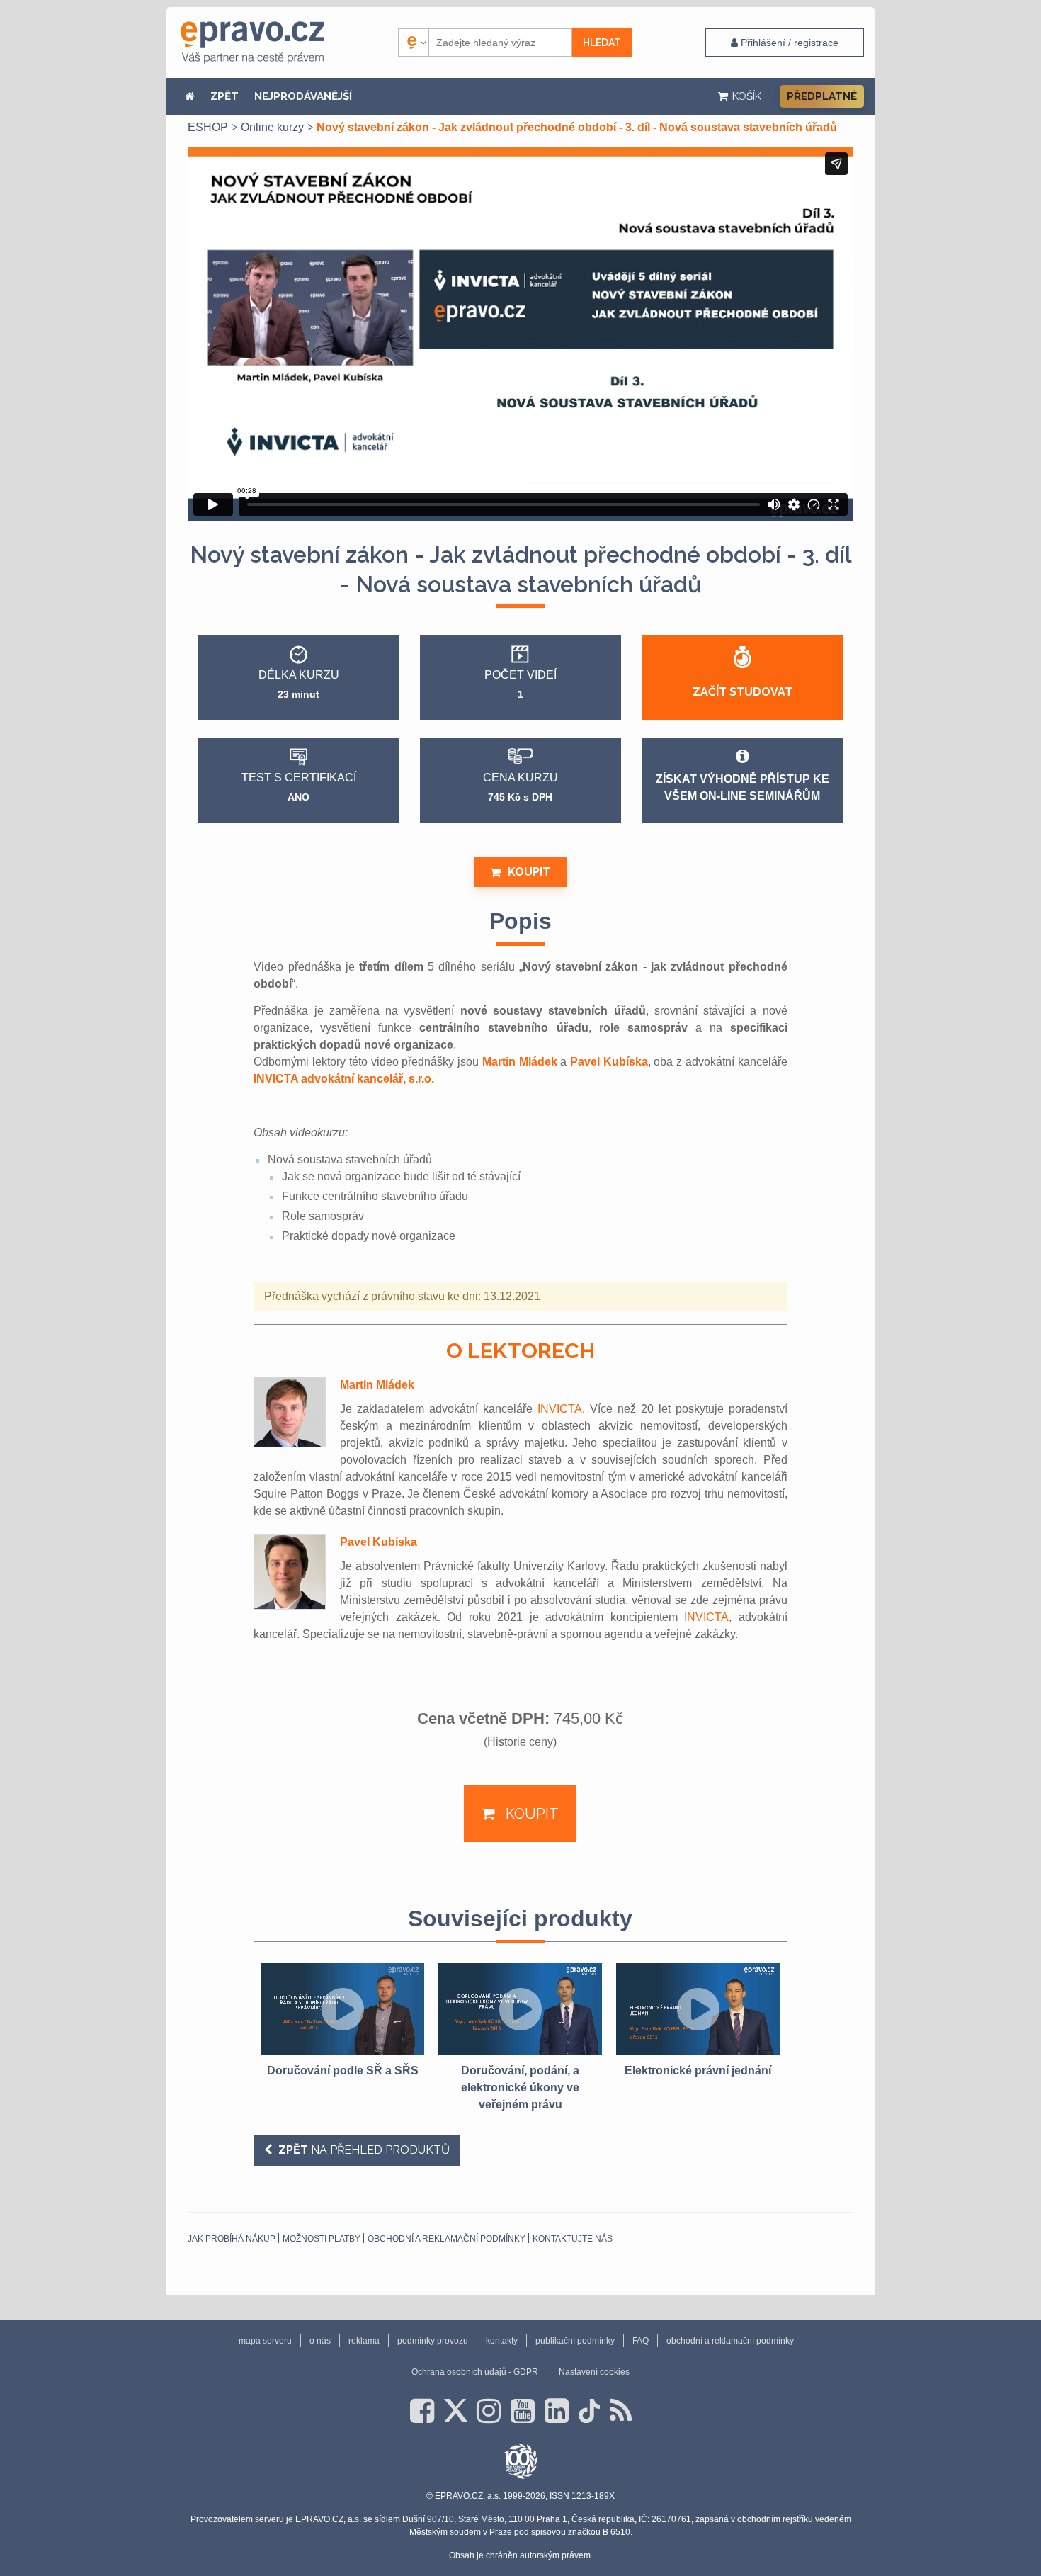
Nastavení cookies (594, 2372)
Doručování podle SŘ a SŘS (343, 2071)
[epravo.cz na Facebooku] (422, 2411)
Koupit (529, 872)
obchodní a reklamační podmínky (446, 2239)
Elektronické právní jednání (698, 2071)
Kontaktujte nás (573, 2239)
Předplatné (822, 96)
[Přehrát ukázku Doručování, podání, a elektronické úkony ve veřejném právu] (520, 2009)
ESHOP (208, 127)
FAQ (641, 2341)
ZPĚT (224, 96)
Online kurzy (272, 127)
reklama (364, 2341)
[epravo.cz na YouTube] (523, 2411)
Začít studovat (743, 692)
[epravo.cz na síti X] (455, 2411)
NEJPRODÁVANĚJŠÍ (303, 96)
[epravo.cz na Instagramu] (489, 2411)
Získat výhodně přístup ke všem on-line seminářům (743, 787)
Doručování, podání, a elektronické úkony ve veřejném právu (520, 2088)
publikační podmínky (575, 2341)
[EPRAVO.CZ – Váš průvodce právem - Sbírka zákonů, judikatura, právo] (252, 43)
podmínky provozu (433, 2341)
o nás (320, 2341)
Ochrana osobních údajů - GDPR (475, 2372)
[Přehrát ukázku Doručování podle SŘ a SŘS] (342, 2009)
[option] (342, 2021)
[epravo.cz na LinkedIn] (557, 2411)
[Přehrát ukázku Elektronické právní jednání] (698, 2009)
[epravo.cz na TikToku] (589, 2411)
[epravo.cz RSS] (621, 2411)
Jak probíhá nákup (232, 2239)
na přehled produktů (364, 2150)
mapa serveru (265, 2341)
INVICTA (560, 1409)
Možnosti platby (322, 2239)
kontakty (502, 2341)
